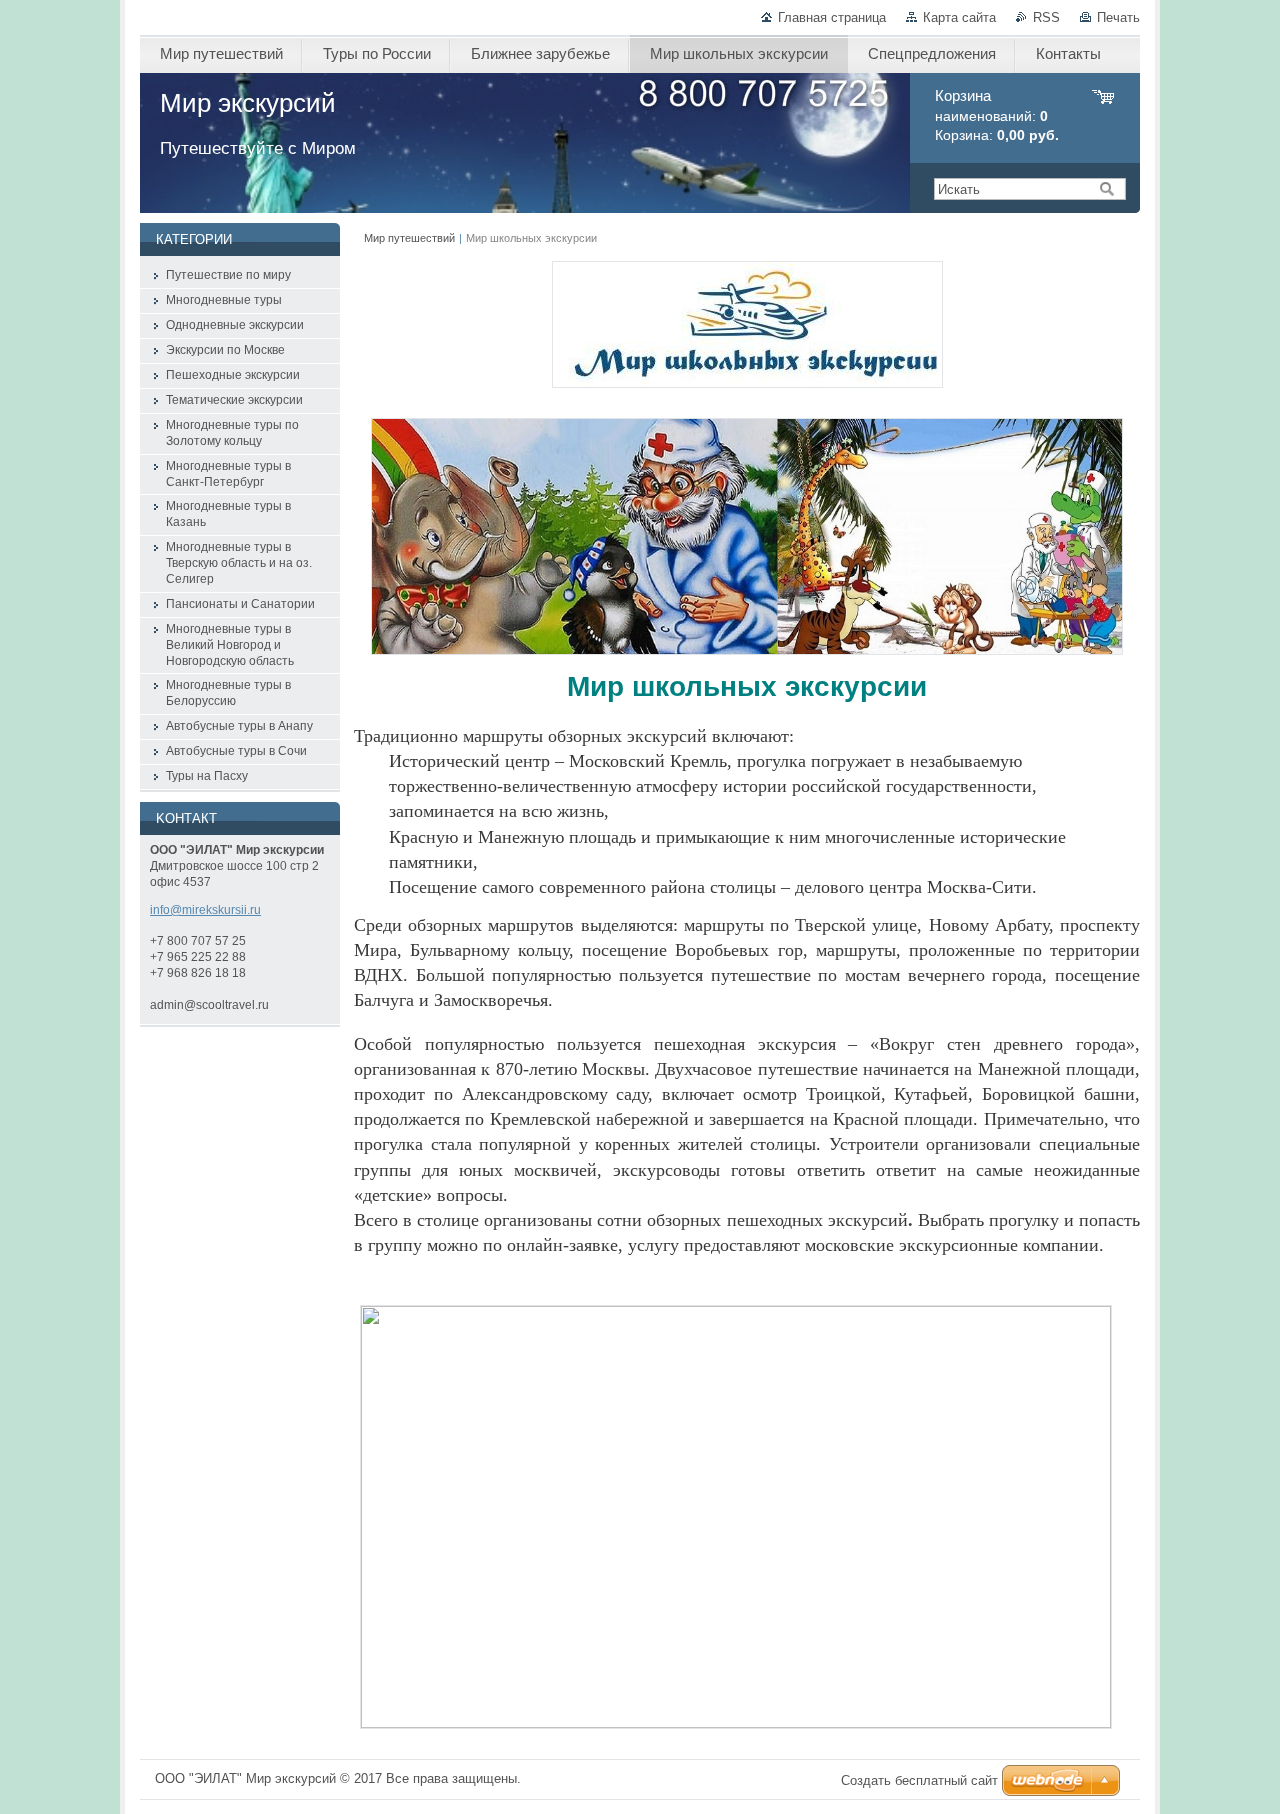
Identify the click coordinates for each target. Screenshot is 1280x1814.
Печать (1118, 17)
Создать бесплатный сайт (919, 1780)
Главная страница (832, 17)
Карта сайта (959, 17)
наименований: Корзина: (997, 115)
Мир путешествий (409, 238)
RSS (1046, 17)
